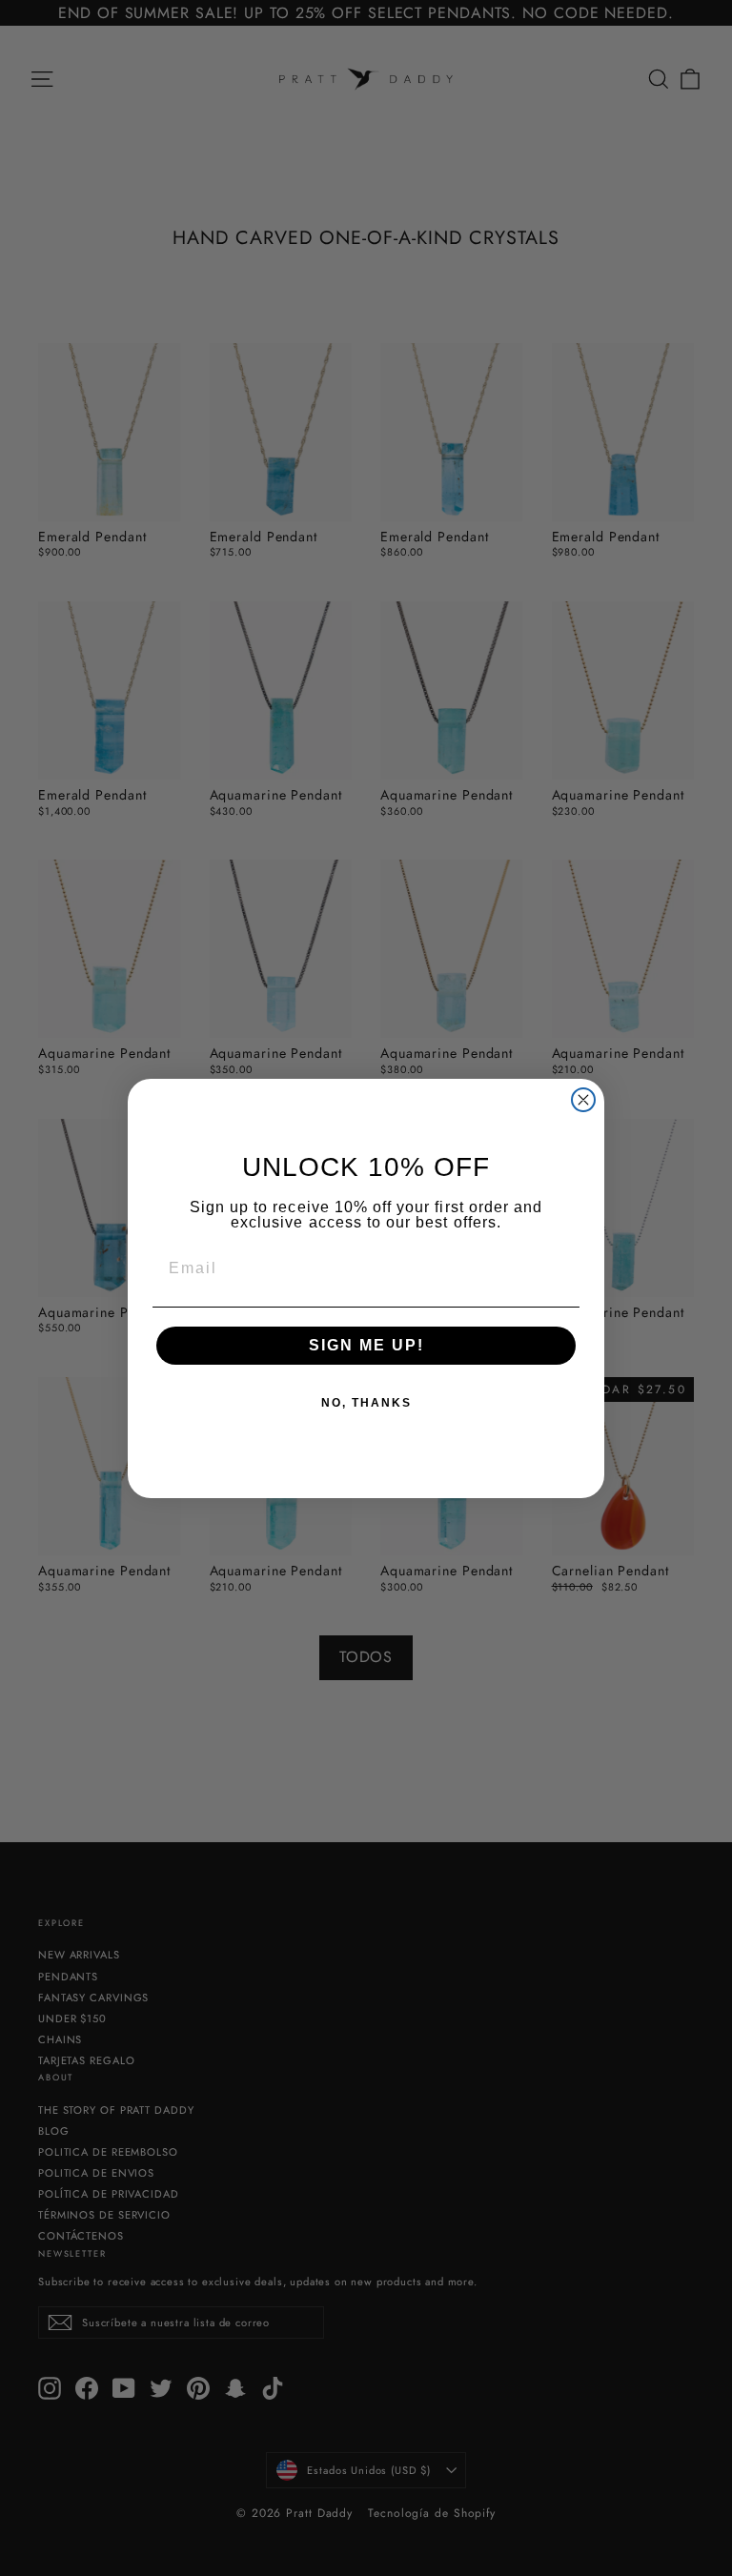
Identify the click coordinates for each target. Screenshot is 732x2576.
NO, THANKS (366, 1403)
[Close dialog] (583, 1100)
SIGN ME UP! (366, 1345)
